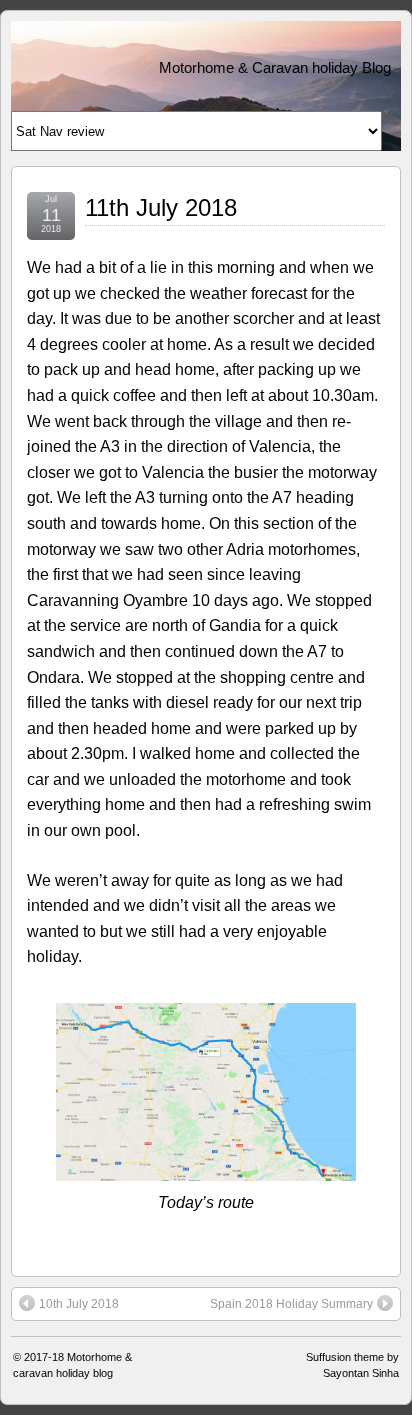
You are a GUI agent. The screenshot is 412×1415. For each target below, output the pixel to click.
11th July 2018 (161, 207)
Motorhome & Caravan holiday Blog (275, 67)
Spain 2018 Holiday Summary (291, 1304)
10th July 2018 (79, 1304)
